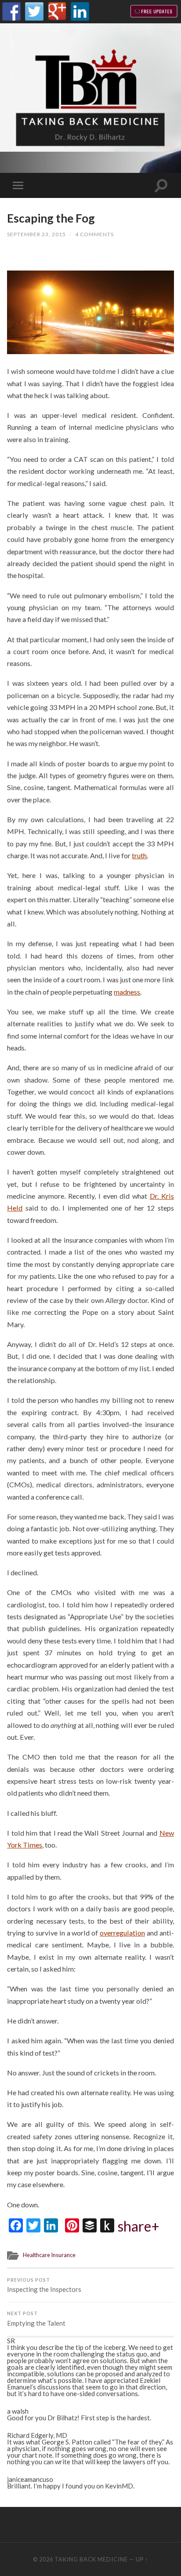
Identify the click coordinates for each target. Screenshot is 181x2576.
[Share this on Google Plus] (105, 259)
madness (127, 992)
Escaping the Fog (51, 218)
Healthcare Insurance (49, 2255)
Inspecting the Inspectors (44, 2285)
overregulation (122, 1933)
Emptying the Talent (36, 2319)
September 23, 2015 (36, 234)
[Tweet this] (80, 259)
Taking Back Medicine (91, 2559)
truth (139, 855)
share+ (139, 2226)
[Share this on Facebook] (33, 259)
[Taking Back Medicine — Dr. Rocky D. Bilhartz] (90, 97)
